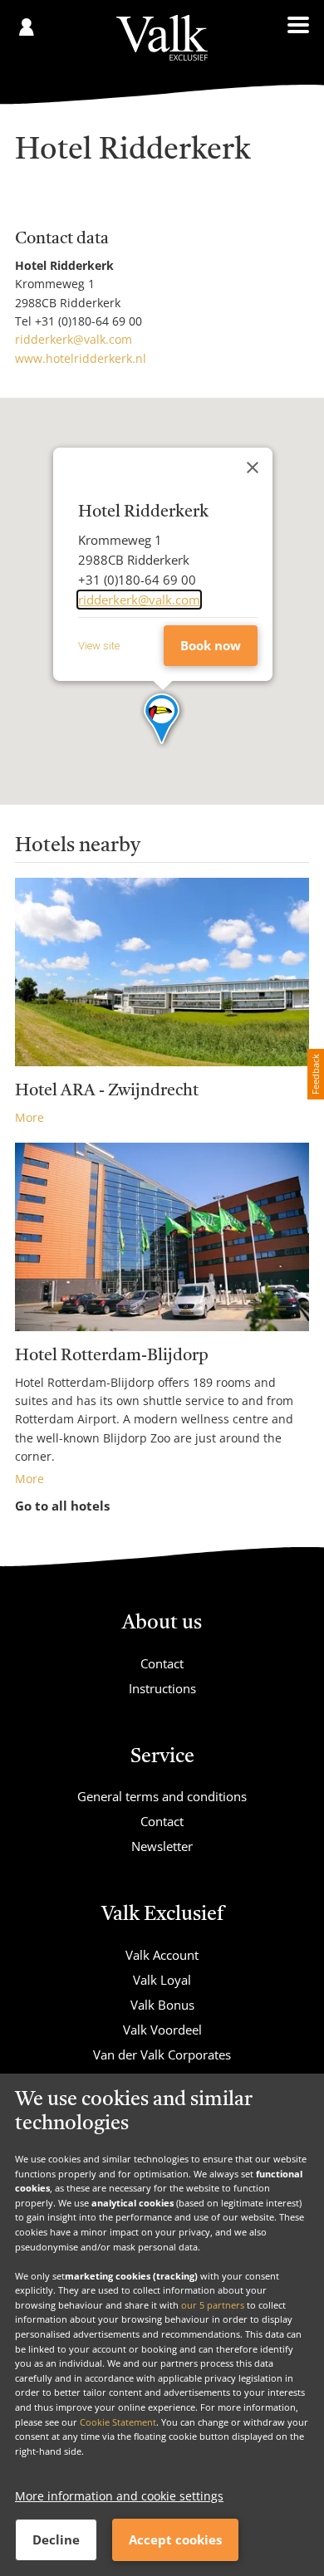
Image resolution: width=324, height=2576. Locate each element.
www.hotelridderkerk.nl (81, 358)
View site (99, 646)
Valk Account (162, 1955)
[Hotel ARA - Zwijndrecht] (162, 972)
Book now (211, 645)
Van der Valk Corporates (162, 2054)
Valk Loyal (162, 1980)
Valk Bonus (162, 2005)
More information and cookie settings (119, 2496)
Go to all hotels (62, 1506)
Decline (56, 2539)
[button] (162, 720)
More (29, 1117)
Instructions (162, 1688)
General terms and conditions (162, 1796)
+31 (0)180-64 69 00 (88, 321)
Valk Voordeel (162, 2030)
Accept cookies (175, 2539)
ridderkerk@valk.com (74, 339)
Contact (162, 1663)
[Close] (253, 468)
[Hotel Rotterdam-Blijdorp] (162, 1237)
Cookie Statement (118, 2422)
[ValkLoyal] (162, 38)
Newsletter (162, 1846)
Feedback (315, 1074)
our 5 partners (213, 2305)
